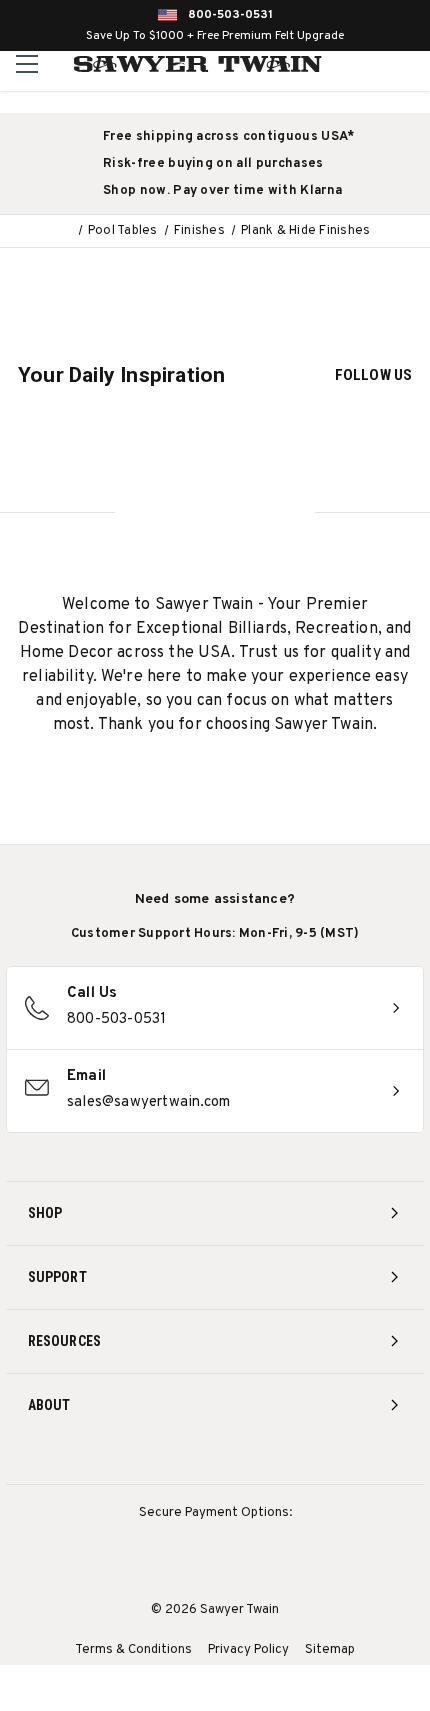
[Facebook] (178, 1458)
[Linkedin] (289, 1458)
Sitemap (330, 1650)
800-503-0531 (230, 15)
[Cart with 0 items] (411, 64)
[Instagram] (141, 1458)
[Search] (370, 64)
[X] (252, 1458)
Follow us (373, 375)
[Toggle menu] (27, 63)
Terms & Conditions (133, 1650)
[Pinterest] (215, 1458)
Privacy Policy (248, 1650)
